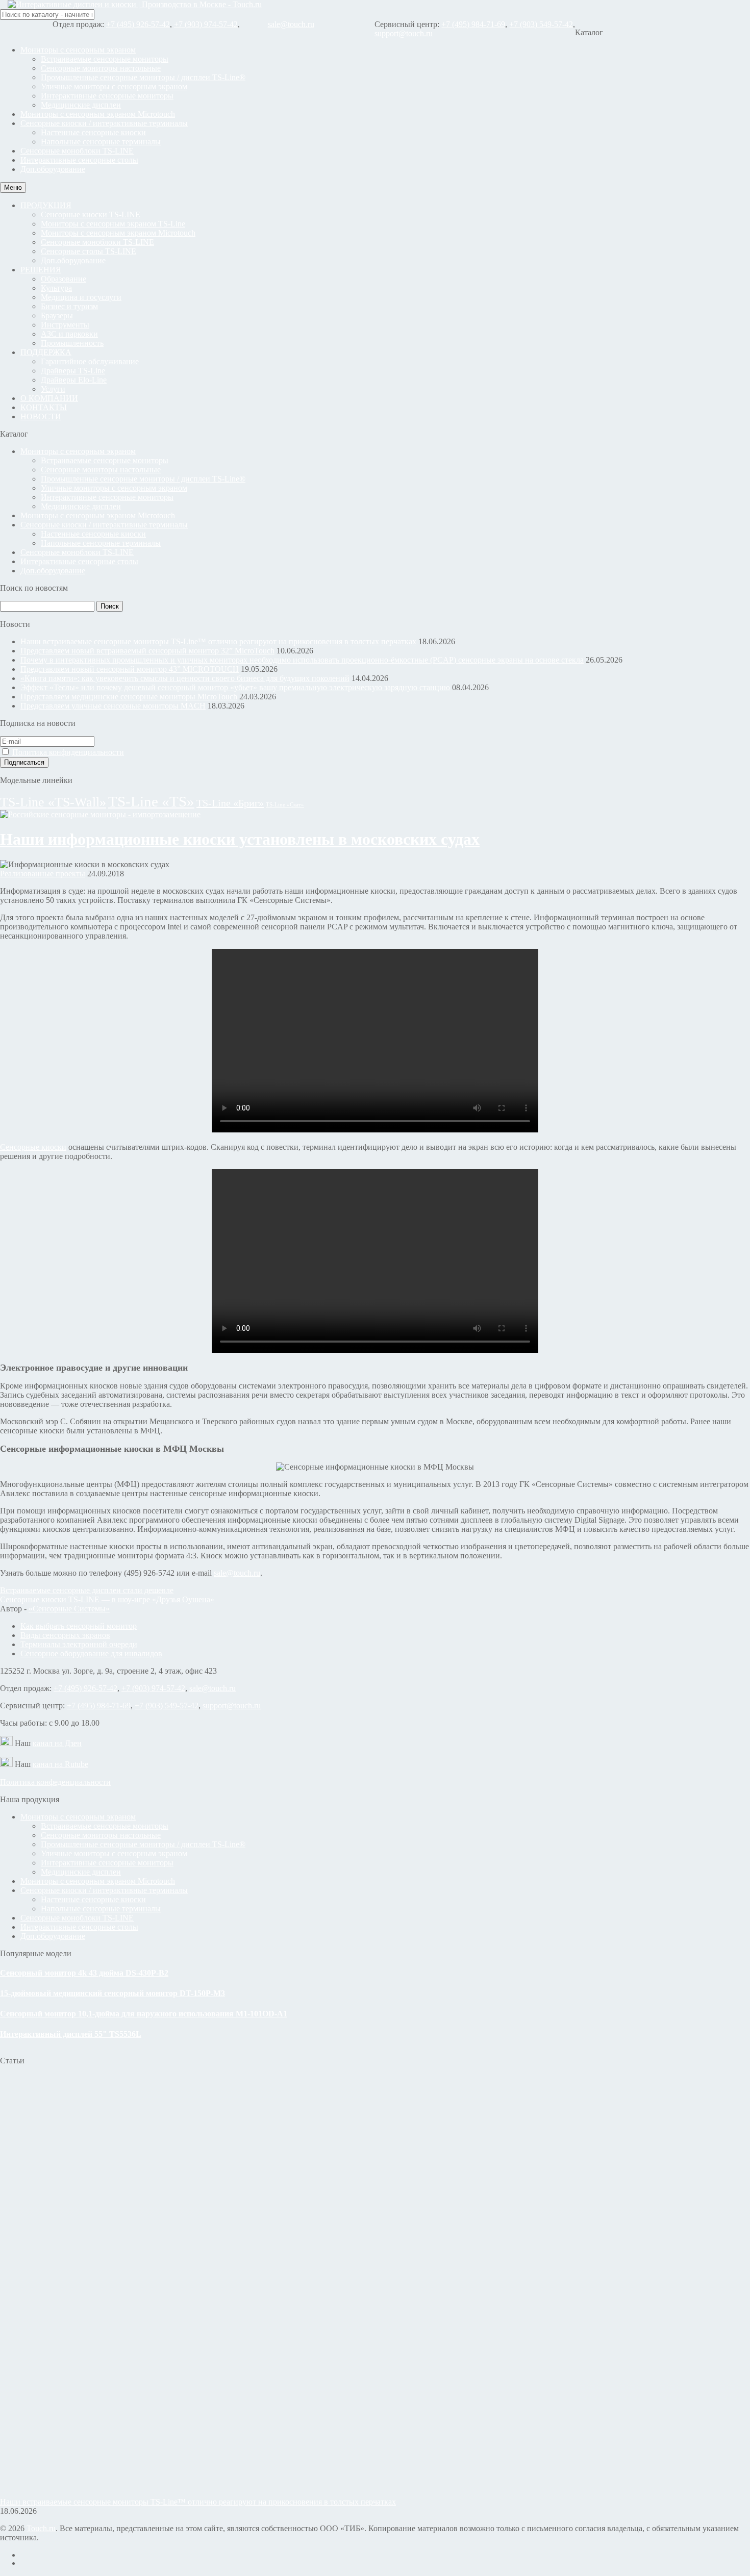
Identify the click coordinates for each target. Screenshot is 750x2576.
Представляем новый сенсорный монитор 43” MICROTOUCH (130, 669)
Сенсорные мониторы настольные (101, 68)
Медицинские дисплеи (81, 105)
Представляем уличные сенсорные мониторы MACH (113, 706)
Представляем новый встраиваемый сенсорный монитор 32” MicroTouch (147, 651)
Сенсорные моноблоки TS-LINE (77, 151)
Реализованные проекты (43, 874)
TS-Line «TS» (151, 801)
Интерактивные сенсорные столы (79, 160)
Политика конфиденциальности (68, 752)
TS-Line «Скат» (285, 805)
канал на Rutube (60, 1764)
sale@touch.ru (291, 24)
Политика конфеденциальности (55, 1782)
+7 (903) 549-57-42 (541, 24)
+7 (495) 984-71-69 (473, 24)
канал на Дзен (57, 1743)
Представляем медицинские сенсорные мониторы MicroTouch (129, 697)
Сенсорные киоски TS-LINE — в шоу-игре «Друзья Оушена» (107, 1599)
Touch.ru (41, 2528)
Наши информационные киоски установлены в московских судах (240, 839)
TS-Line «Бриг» (230, 803)
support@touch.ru (404, 33)
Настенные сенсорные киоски (93, 132)
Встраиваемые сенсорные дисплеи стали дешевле (87, 1590)
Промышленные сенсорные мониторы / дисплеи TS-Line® (143, 77)
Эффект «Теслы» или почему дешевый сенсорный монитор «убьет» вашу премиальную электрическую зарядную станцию (235, 687)
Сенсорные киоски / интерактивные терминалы (104, 123)
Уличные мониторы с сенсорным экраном (114, 86)
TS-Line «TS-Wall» (53, 802)
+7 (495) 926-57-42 (138, 24)
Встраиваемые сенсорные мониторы (105, 59)
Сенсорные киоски (33, 1147)
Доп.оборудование (53, 169)
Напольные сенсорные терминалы (101, 142)
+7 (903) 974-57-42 (206, 24)
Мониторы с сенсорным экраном (78, 50)
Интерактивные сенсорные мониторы (107, 96)
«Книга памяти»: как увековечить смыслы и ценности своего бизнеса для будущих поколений (185, 678)
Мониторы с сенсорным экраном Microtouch (98, 114)
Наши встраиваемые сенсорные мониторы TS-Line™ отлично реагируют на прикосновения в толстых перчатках (218, 641)
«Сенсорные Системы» (69, 1609)
